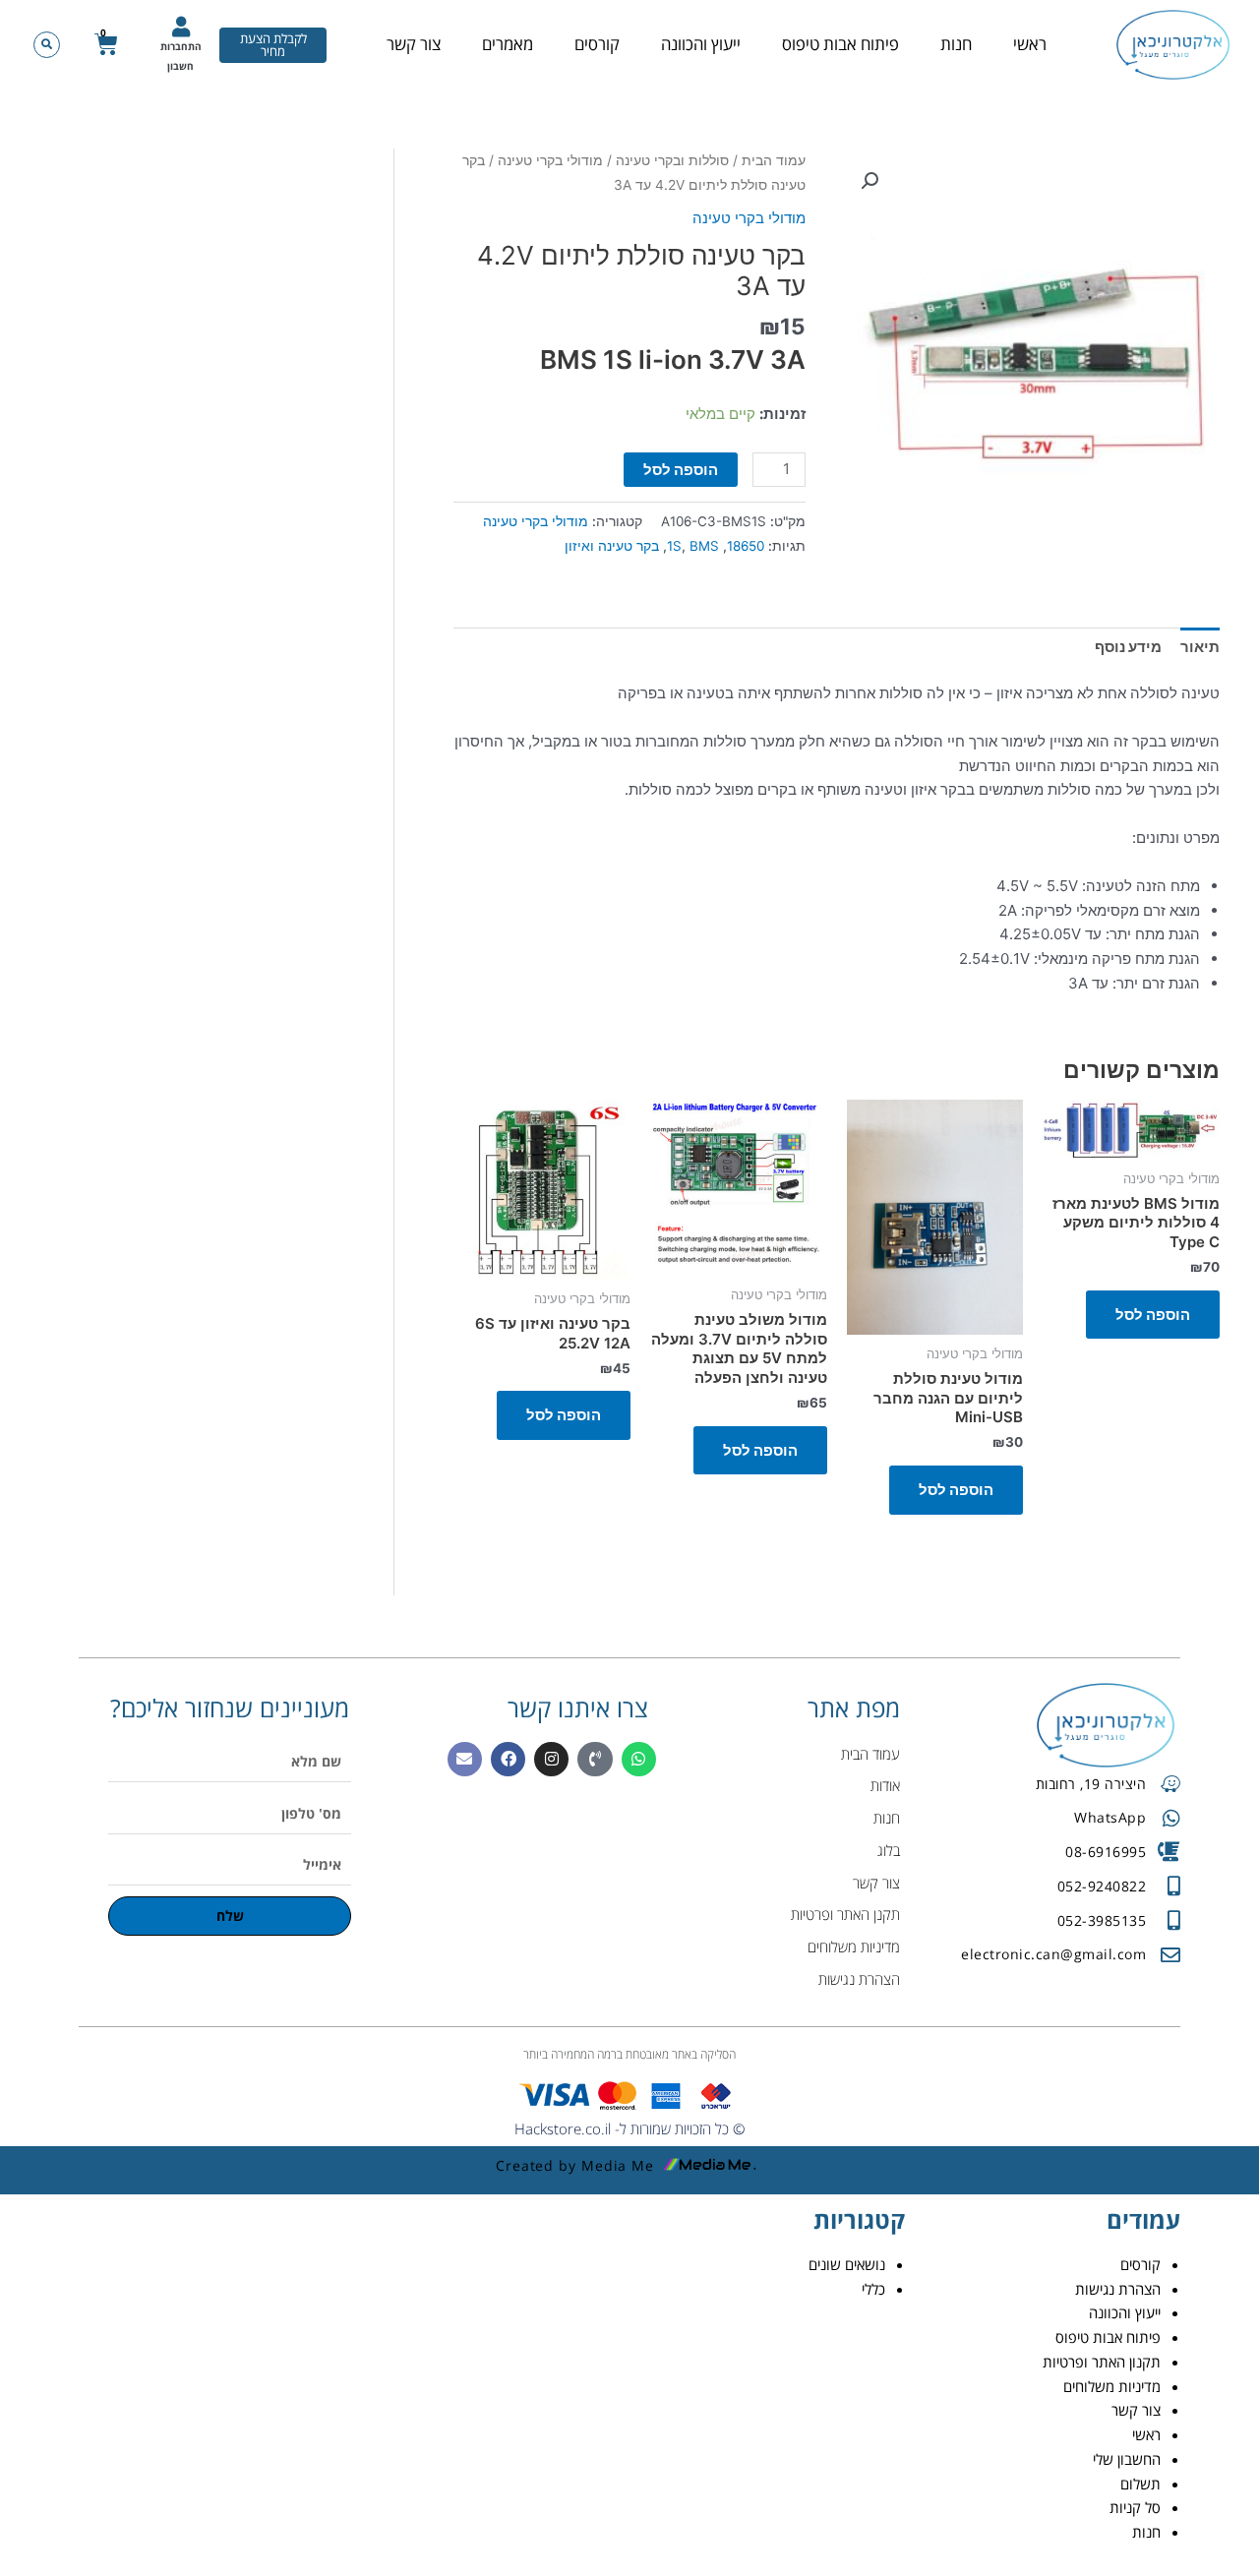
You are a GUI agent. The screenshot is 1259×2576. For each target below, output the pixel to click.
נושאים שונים (847, 2264)
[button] (47, 45)
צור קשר (414, 44)
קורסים (597, 44)
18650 (746, 546)
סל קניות (1135, 2507)
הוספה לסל (681, 470)
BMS (704, 546)
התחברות (181, 46)
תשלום (1140, 2484)
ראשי (1030, 44)
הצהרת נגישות (1118, 2289)
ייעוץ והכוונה (701, 44)
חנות (956, 44)
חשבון (180, 66)
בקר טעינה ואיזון (612, 546)
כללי (873, 2289)
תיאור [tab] (1200, 647)
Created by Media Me (575, 2165)
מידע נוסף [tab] (1128, 647)
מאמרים (508, 44)
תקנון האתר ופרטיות (1102, 2362)
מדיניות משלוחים (1112, 2386)
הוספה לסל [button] (1153, 1315)
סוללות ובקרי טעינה (672, 160)
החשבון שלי (1127, 2459)
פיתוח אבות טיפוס (840, 44)
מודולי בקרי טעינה (550, 160)
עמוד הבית (774, 160)
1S (674, 546)
